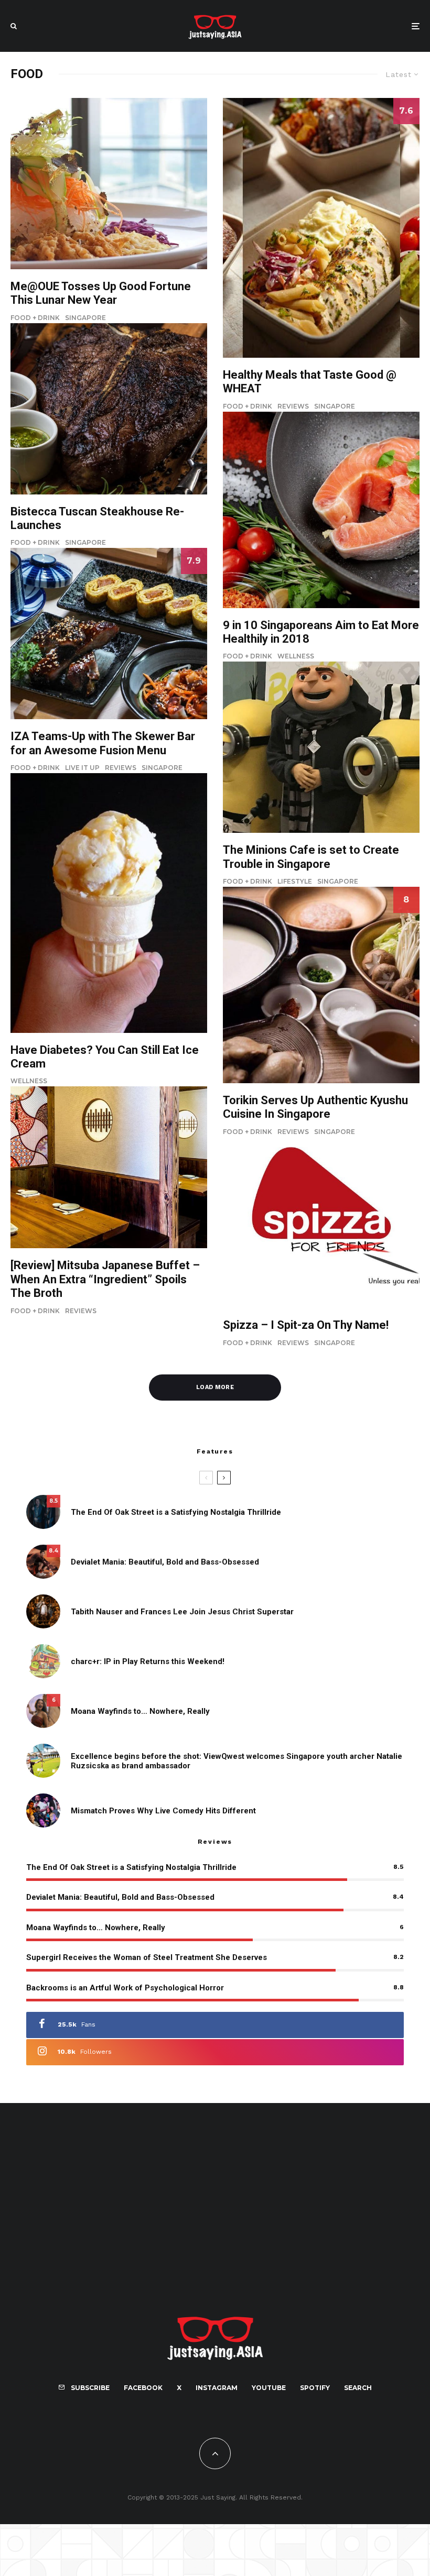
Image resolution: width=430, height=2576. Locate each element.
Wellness (29, 1081)
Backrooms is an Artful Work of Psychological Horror (125, 1988)
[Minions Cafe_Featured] (321, 747)
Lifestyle (295, 881)
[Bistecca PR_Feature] (109, 409)
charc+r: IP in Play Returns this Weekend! (148, 1661)
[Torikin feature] (321, 985)
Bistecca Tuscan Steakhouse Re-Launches (97, 518)
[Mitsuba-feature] (109, 1167)
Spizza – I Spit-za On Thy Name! (306, 1325)
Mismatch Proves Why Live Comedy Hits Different (163, 1811)
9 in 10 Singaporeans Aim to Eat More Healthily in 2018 (321, 632)
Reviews (121, 768)
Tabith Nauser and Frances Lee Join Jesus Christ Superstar (182, 1612)
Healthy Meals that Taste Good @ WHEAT (310, 382)
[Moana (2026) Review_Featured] (43, 1711)
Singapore (85, 318)
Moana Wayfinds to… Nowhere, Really (140, 1711)
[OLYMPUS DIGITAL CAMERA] (109, 184)
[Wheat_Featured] (321, 228)
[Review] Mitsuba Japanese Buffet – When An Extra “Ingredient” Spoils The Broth (105, 1279)
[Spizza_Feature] (321, 1223)
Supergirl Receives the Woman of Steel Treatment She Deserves (147, 1957)
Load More (215, 1387)
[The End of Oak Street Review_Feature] (43, 1512)
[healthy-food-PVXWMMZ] (321, 510)
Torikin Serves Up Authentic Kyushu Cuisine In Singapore (315, 1107)
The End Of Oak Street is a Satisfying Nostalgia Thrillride (176, 1512)
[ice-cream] (109, 903)
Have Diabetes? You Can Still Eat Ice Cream (105, 1057)
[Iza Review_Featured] (109, 634)
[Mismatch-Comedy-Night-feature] (43, 1810)
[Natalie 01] (43, 1761)
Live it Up (82, 768)
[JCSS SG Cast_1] (43, 1611)
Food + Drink (35, 318)
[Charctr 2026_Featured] (43, 1661)
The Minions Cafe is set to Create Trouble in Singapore (311, 857)
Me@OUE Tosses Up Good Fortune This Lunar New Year (101, 293)
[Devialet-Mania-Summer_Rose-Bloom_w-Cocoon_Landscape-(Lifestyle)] (43, 1562)
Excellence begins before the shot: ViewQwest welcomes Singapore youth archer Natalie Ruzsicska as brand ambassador (236, 1761)
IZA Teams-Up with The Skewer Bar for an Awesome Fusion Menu (103, 743)
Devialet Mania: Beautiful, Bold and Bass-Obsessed (165, 1562)
